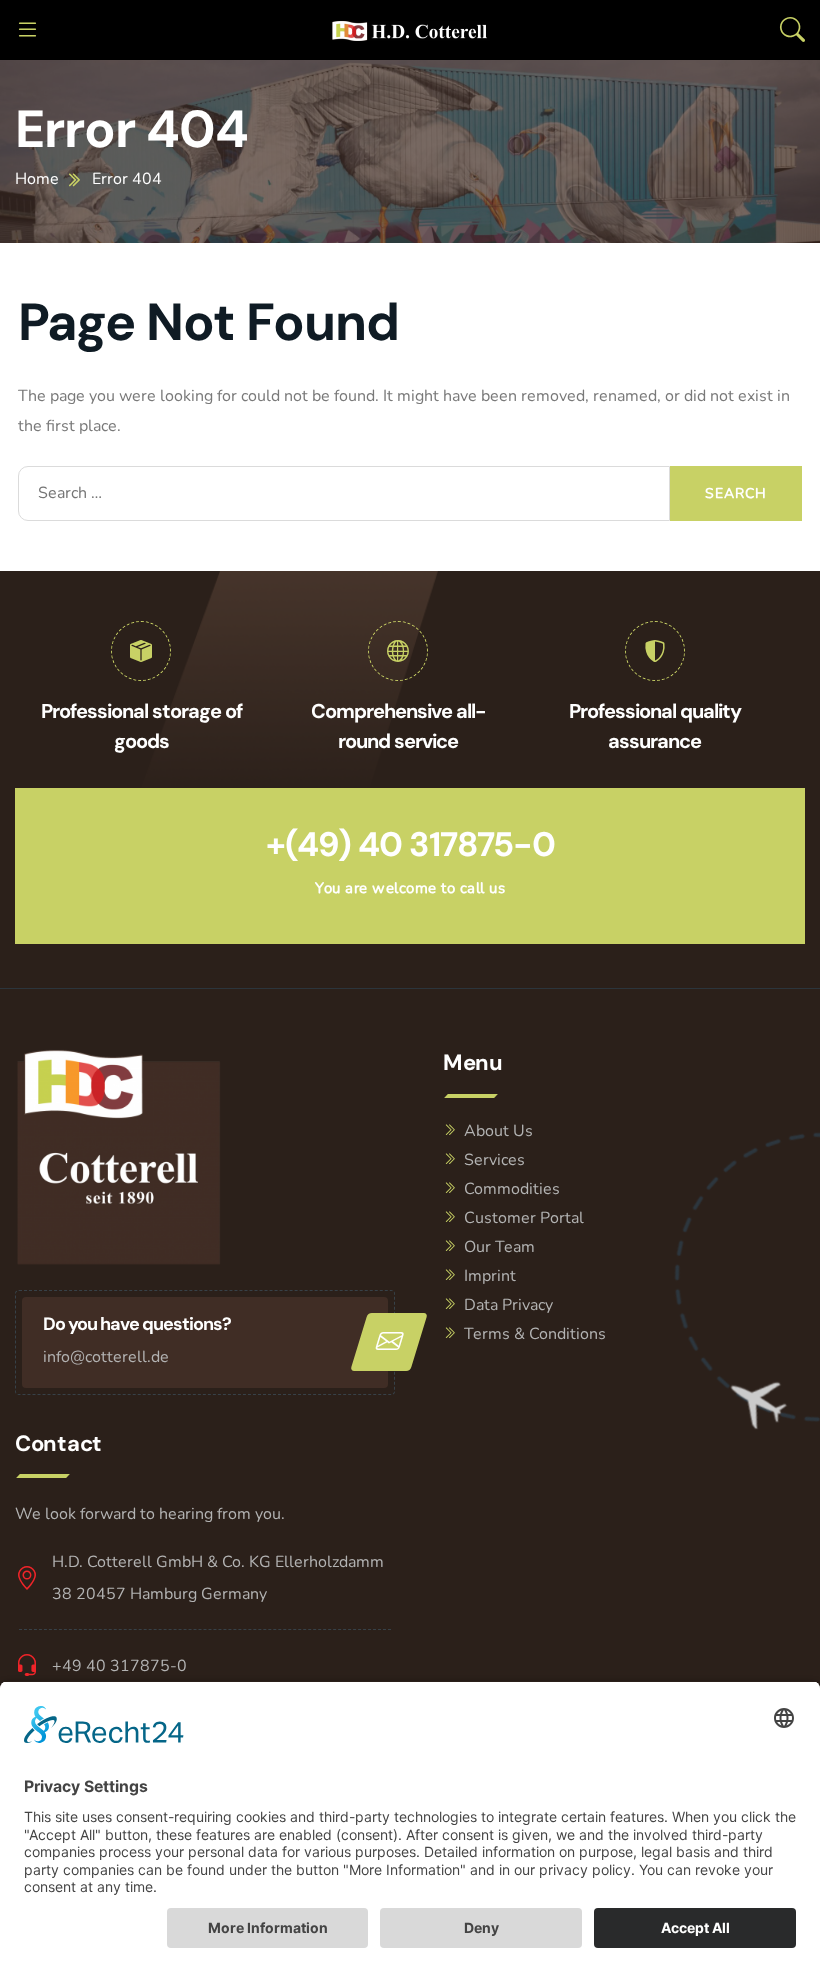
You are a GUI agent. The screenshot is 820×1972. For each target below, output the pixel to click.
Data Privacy (508, 1305)
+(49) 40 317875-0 (410, 844)
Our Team (499, 1247)
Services (494, 1160)
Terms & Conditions (535, 1334)
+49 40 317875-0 (119, 1666)
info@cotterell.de (106, 1357)
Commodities (512, 1189)
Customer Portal (524, 1218)
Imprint (490, 1276)
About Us (498, 1131)
